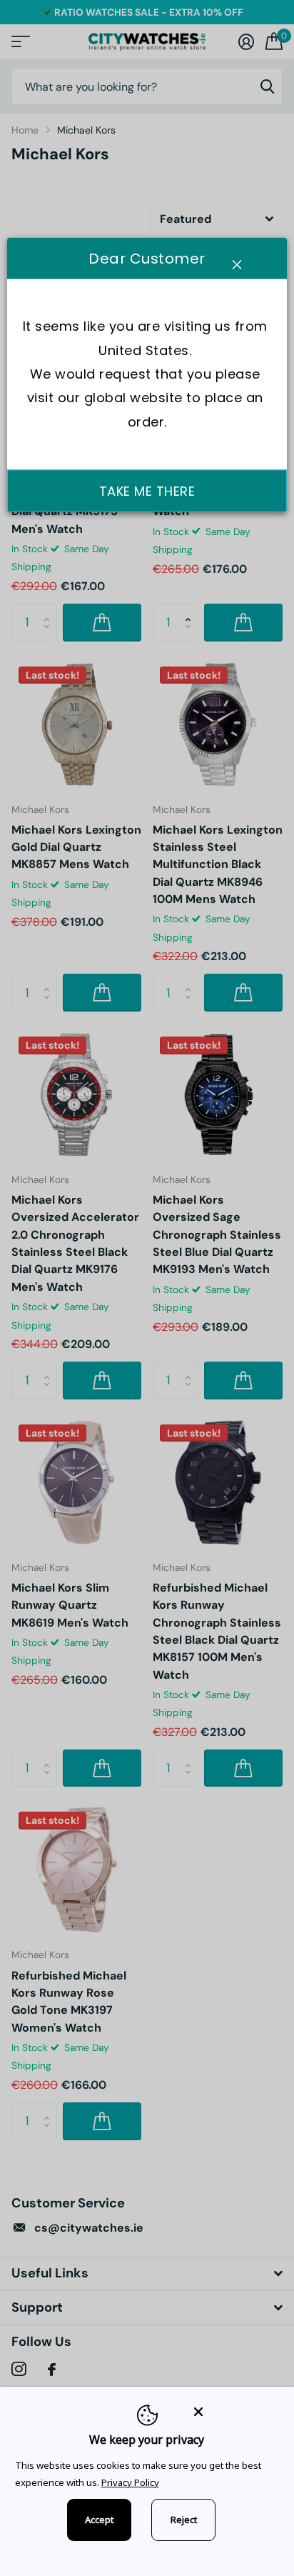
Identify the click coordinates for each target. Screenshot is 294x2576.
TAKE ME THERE (147, 491)
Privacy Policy (130, 2482)
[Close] (234, 2411)
